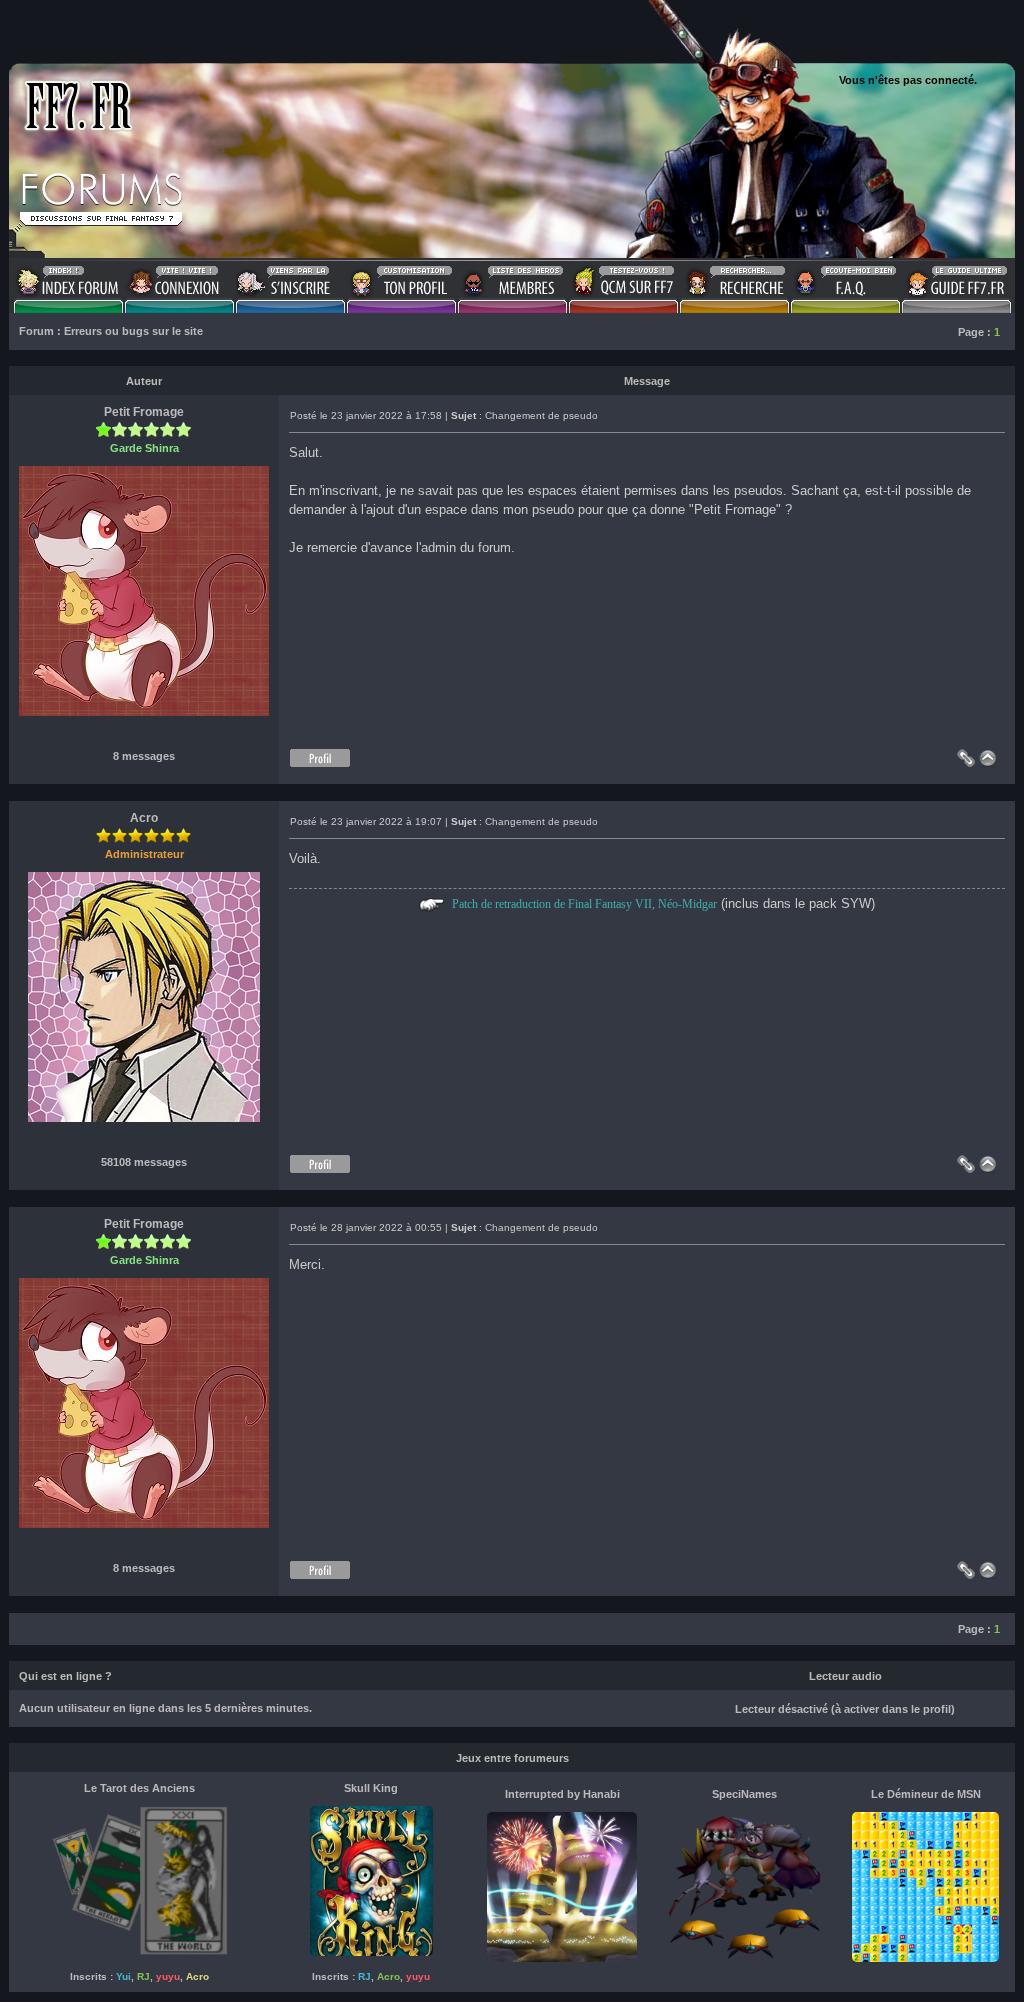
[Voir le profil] (320, 763)
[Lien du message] (966, 763)
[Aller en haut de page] (991, 763)
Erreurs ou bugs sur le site (133, 331)
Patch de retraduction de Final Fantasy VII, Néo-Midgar (584, 904)
